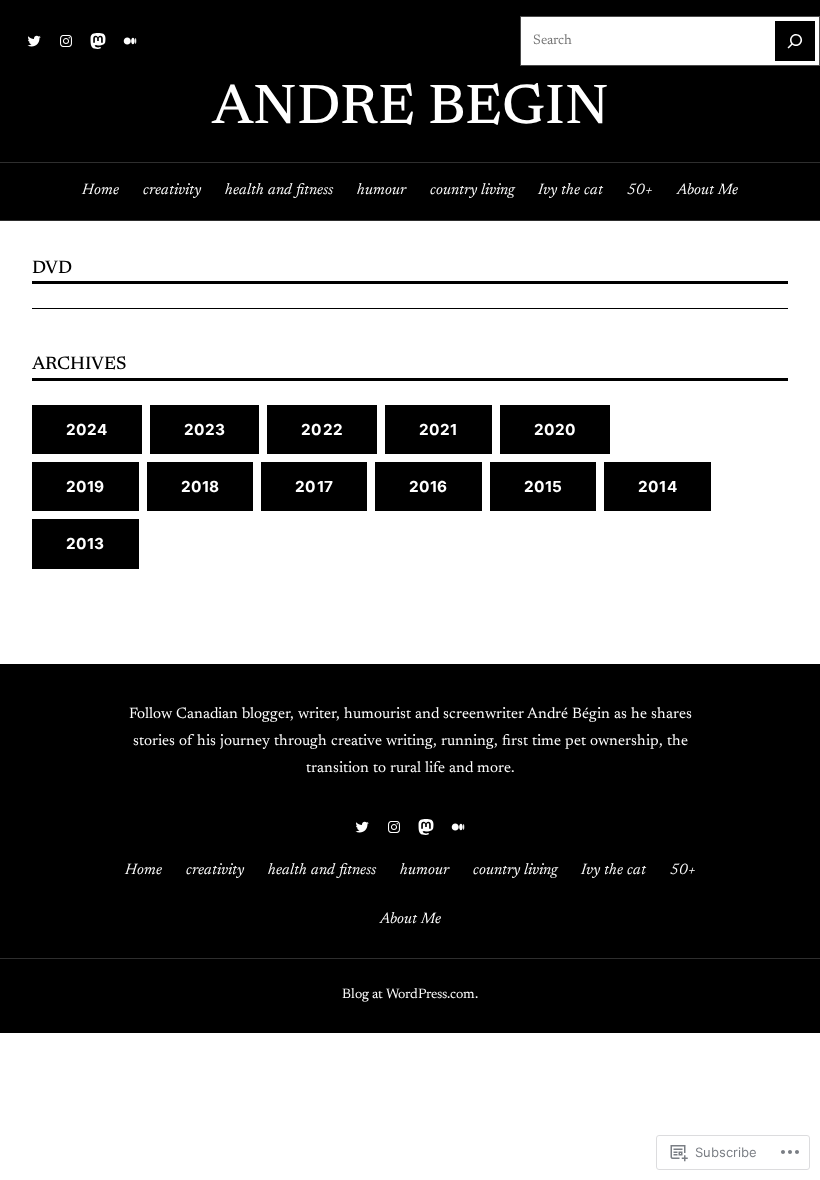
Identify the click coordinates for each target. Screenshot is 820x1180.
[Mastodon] (98, 41)
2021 (438, 429)
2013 (85, 543)
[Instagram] (66, 41)
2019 (85, 486)
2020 (555, 429)
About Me (707, 190)
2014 (657, 486)
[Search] (795, 41)
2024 (87, 429)
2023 (205, 429)
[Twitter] (34, 41)
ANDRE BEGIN (410, 110)
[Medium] (130, 41)
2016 (428, 486)
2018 (200, 486)
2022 (322, 429)
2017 (314, 486)
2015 (543, 486)
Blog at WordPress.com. (410, 995)
